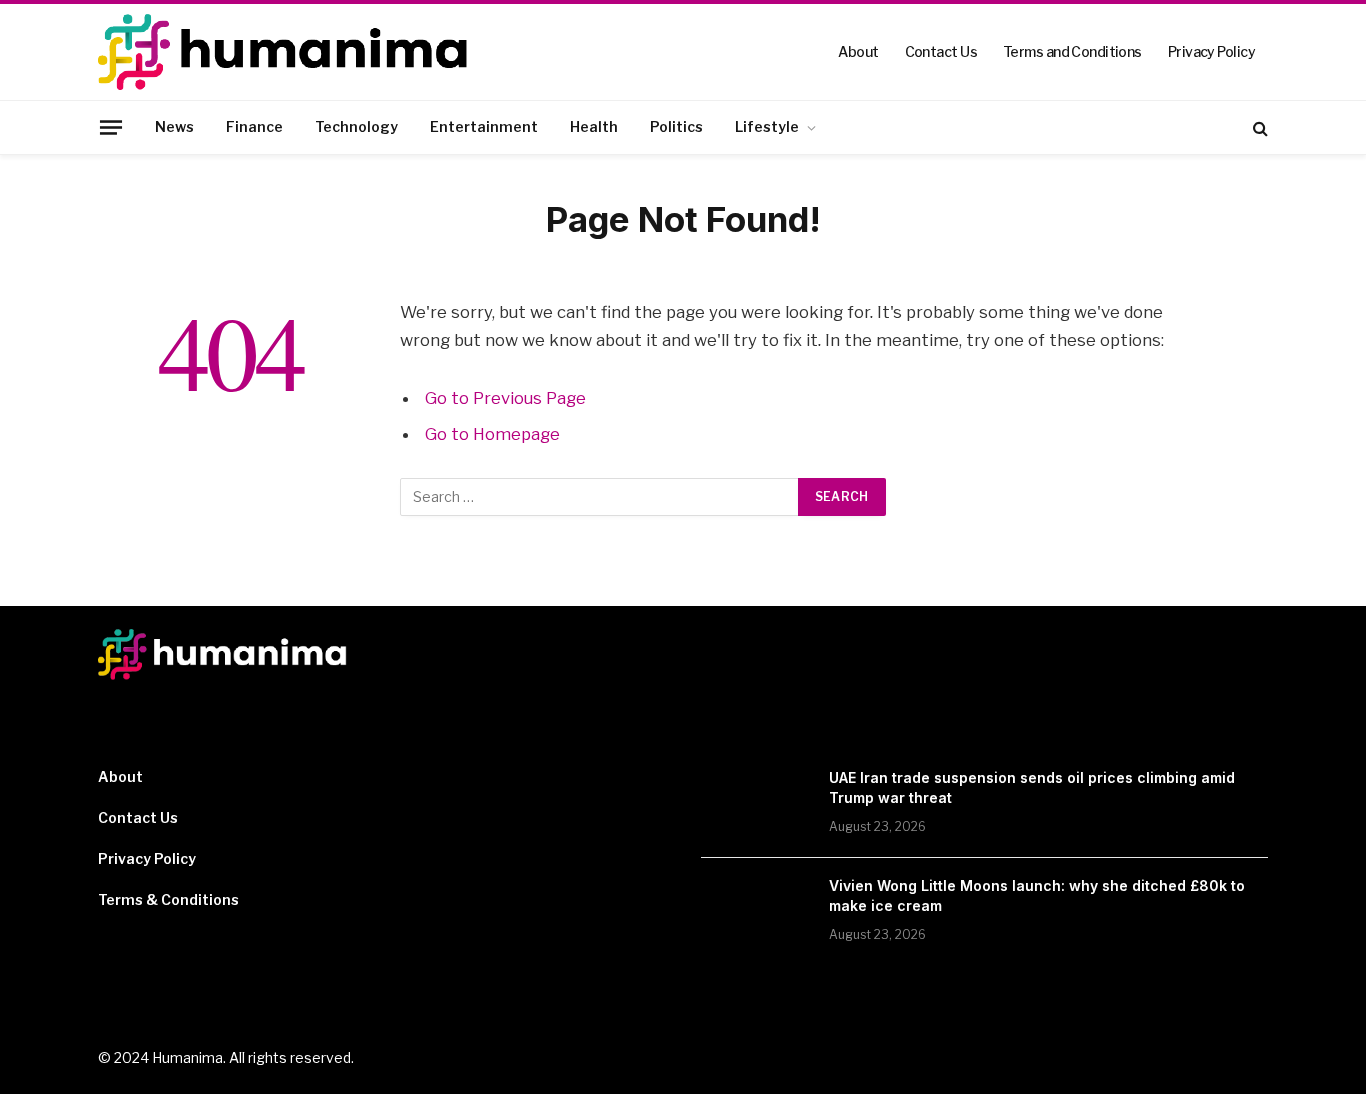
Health (594, 126)
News (174, 126)
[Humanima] (285, 52)
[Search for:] (600, 497)
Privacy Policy (1211, 51)
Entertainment (484, 126)
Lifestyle (767, 126)
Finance (254, 126)
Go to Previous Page (505, 398)
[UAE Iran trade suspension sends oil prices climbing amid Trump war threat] (756, 804)
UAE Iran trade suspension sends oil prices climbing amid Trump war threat (1032, 787)
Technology (356, 126)
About (858, 51)
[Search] (1258, 127)
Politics (676, 126)
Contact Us (941, 51)
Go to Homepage (492, 434)
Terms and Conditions (1072, 51)
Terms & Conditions (168, 899)
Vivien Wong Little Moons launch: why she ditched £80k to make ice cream (1037, 895)
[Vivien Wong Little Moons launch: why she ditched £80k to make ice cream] (756, 912)
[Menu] (111, 127)
